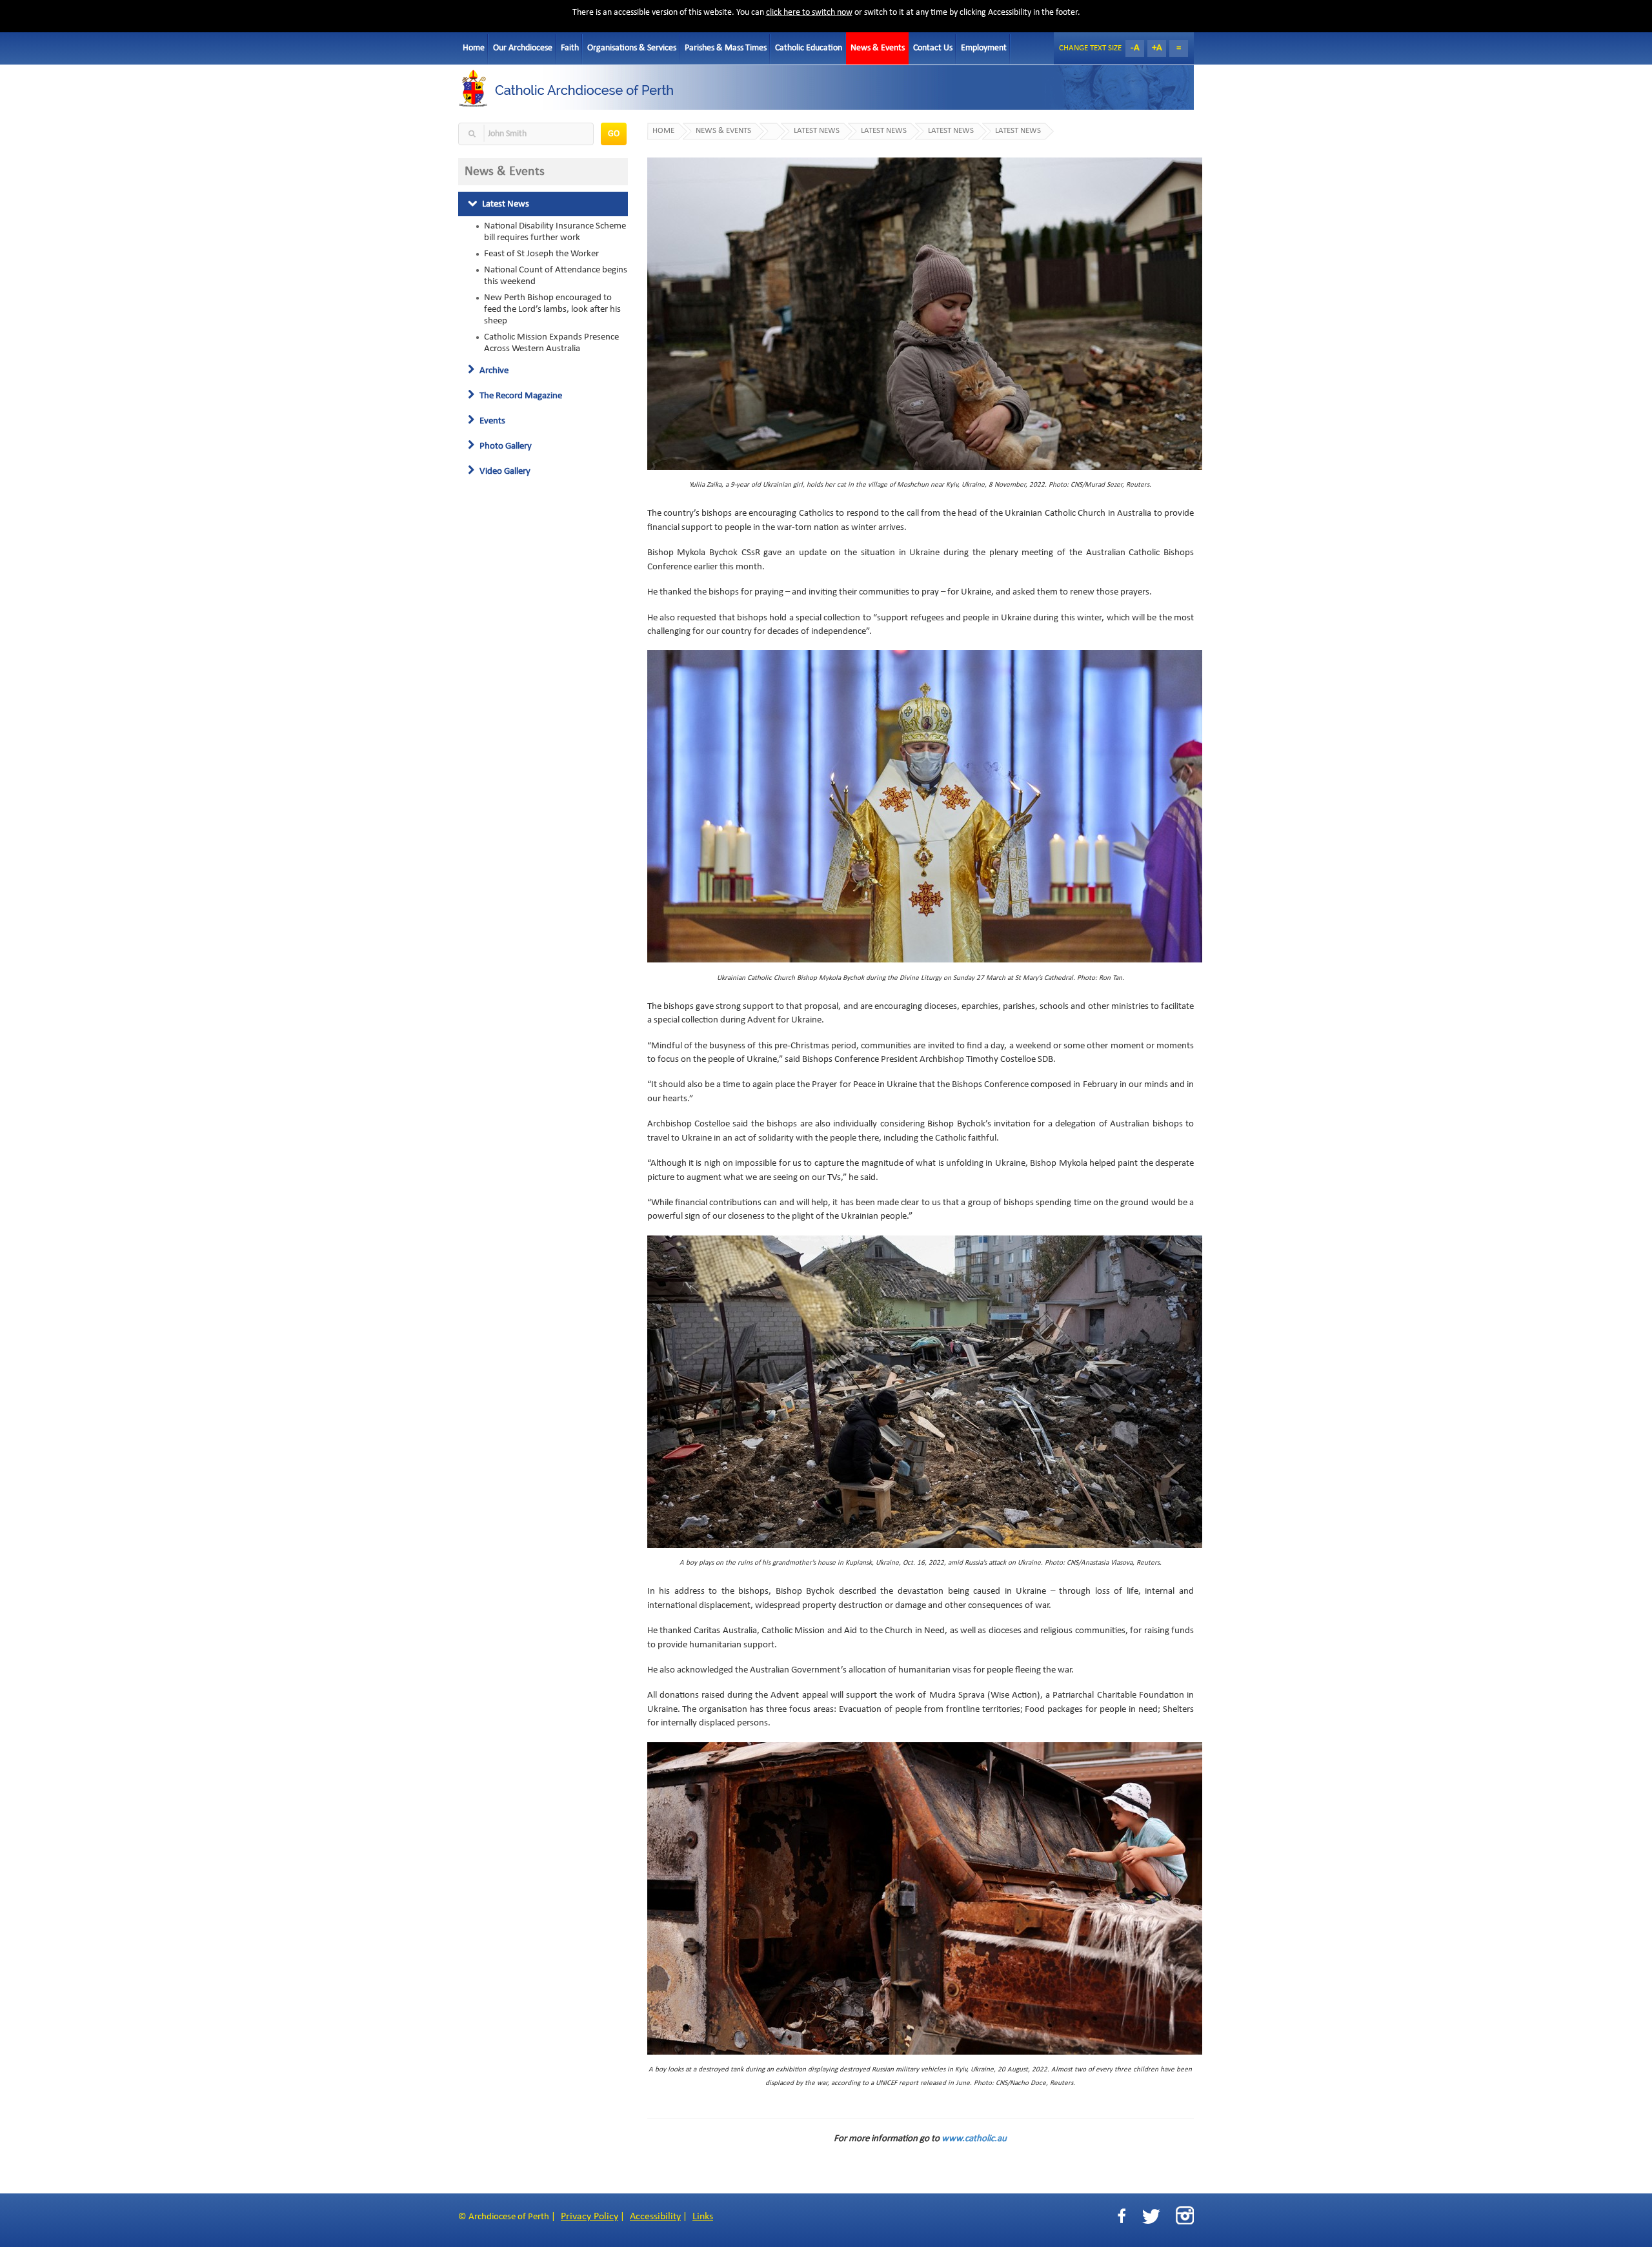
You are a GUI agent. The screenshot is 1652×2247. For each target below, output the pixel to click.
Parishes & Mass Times (726, 48)
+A (1157, 48)
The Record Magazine (520, 396)
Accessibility (655, 2217)
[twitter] (1151, 2216)
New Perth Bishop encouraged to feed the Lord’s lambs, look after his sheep (552, 309)
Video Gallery (504, 471)
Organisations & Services (632, 48)
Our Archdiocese (523, 48)
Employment (984, 48)
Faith (570, 48)
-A (1135, 48)
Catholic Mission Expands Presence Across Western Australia (551, 343)
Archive (493, 371)
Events (491, 421)
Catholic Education (809, 48)
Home (474, 48)
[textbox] (526, 134)
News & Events (878, 48)
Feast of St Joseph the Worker (541, 254)
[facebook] (1122, 2216)
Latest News (505, 204)
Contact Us (933, 48)
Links (703, 2217)
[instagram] (1185, 2215)
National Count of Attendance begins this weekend (556, 276)
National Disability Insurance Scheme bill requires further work (555, 232)
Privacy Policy (589, 2217)
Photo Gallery (505, 446)
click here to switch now (809, 13)
